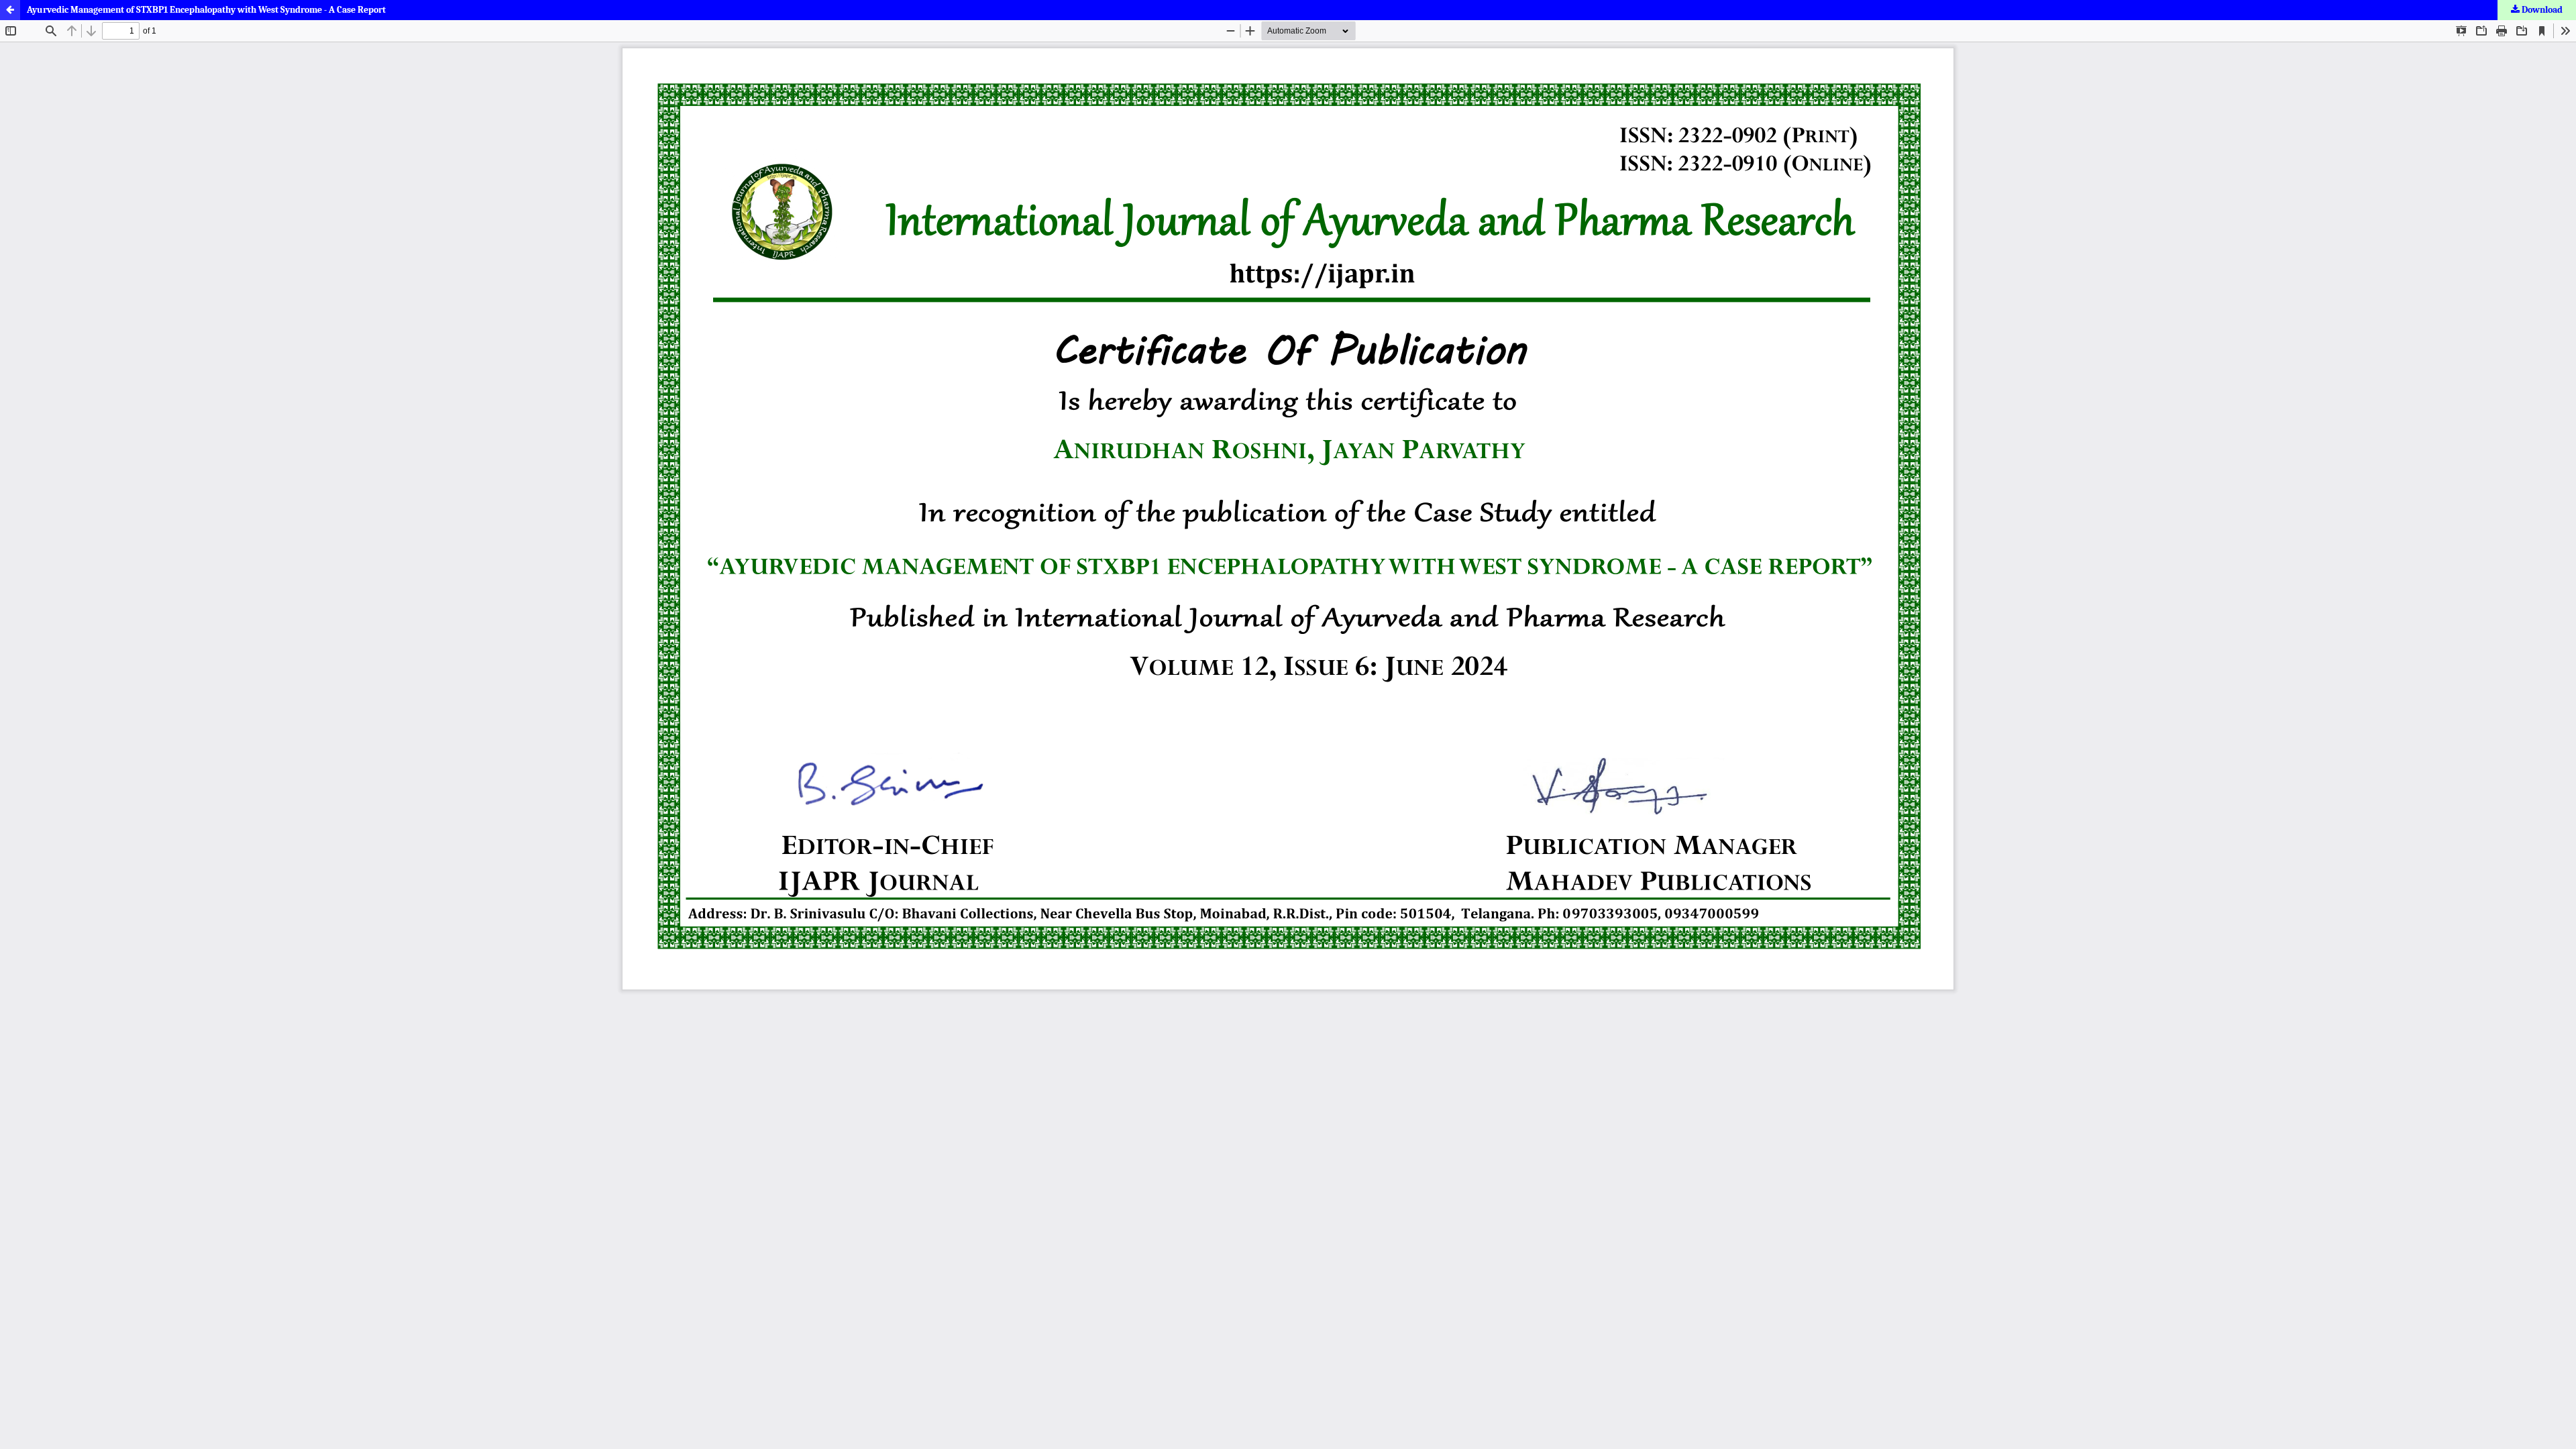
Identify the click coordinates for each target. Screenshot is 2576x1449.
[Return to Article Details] (10, 10)
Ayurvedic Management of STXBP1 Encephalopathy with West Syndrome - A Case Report (206, 10)
